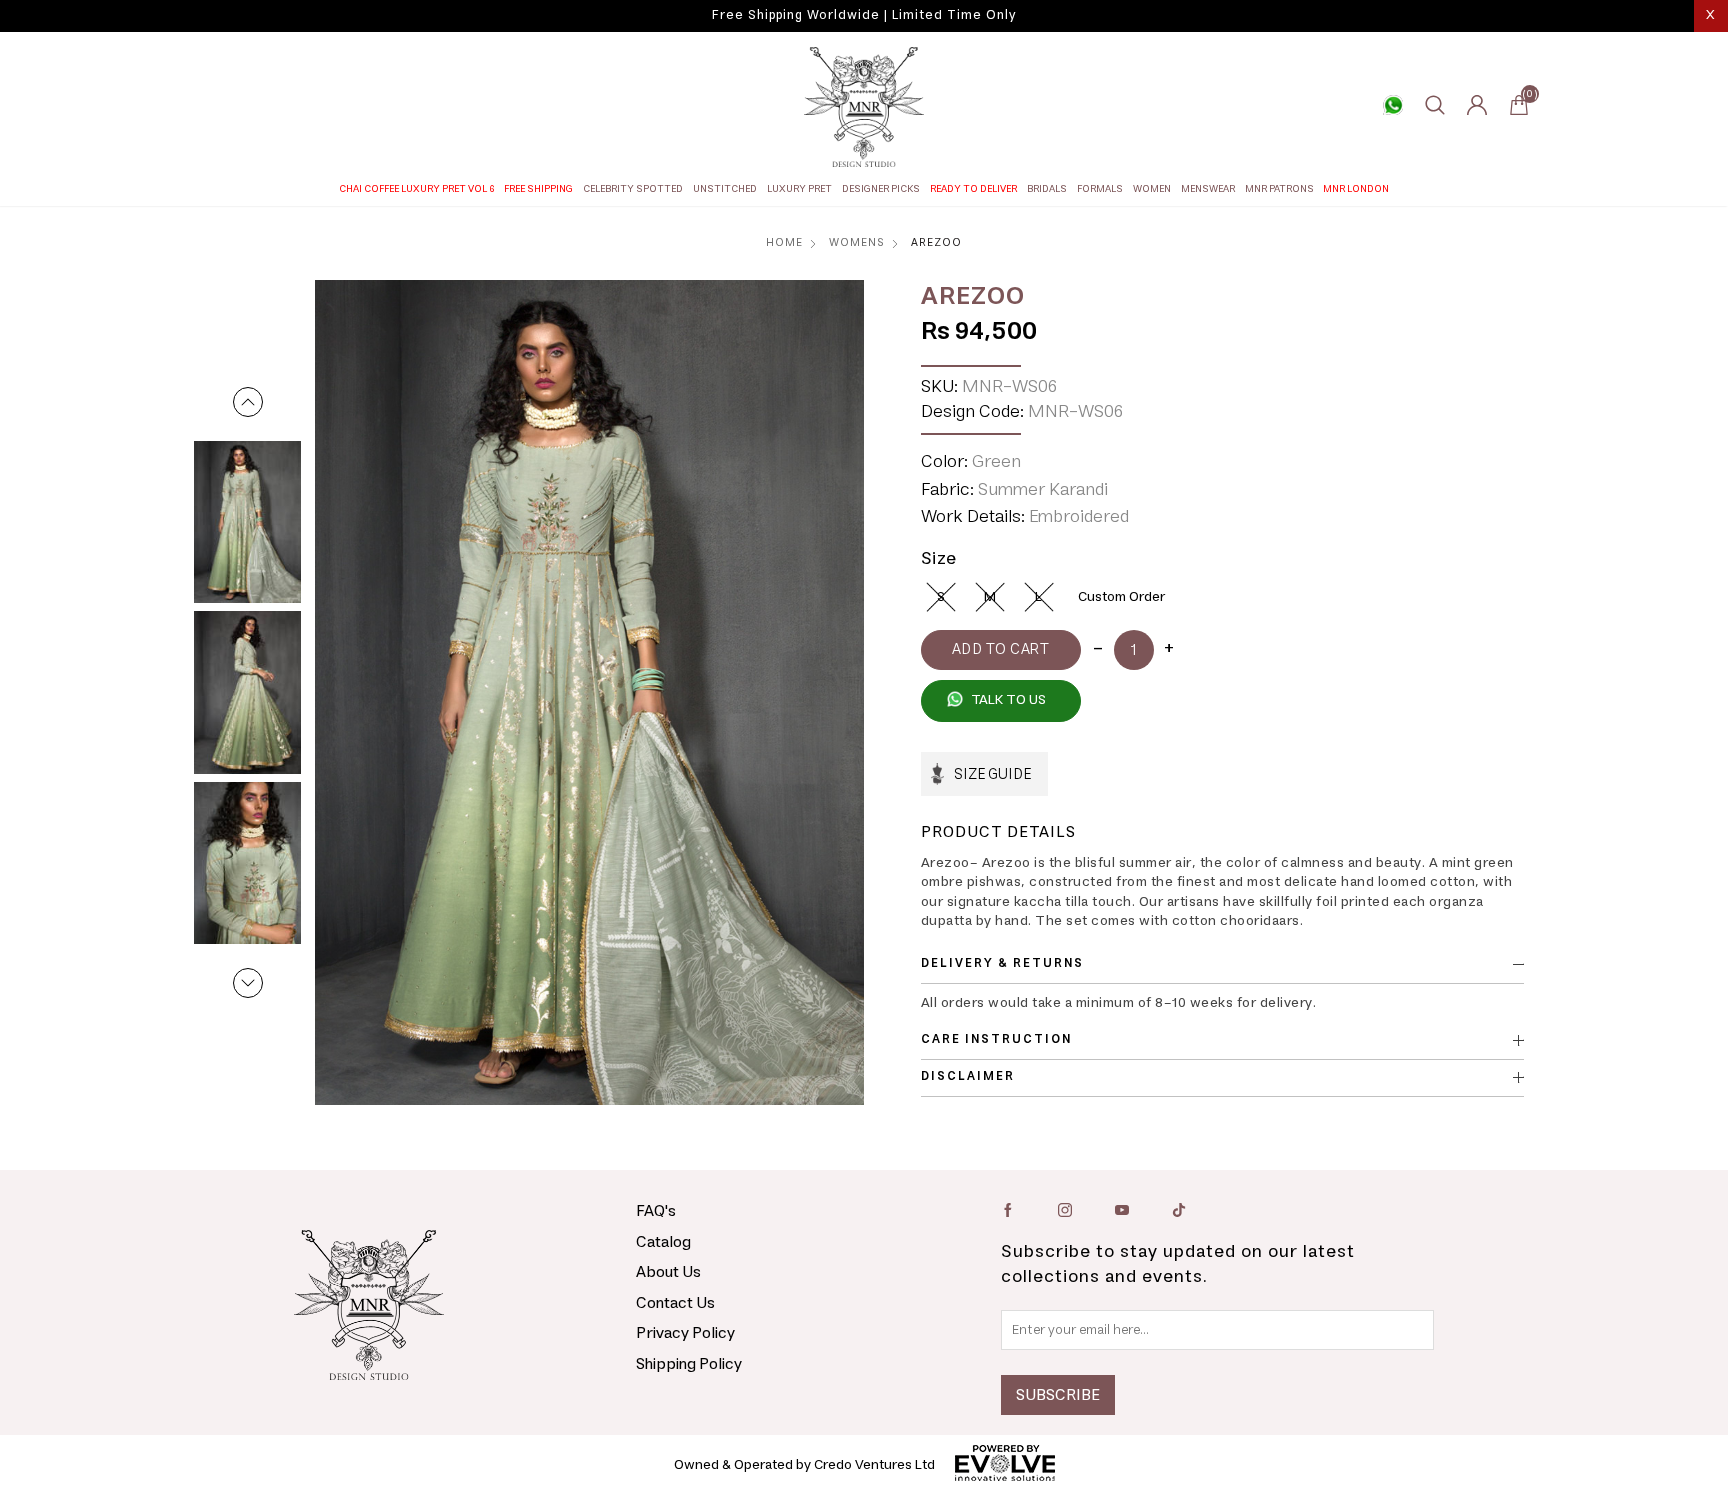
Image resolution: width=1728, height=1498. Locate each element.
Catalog (663, 1242)
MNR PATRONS (1279, 189)
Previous (248, 402)
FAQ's (656, 1211)
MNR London (1356, 189)
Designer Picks (881, 189)
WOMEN (1152, 189)
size (939, 559)
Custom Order (1121, 597)
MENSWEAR (1208, 189)
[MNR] (864, 107)
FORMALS (1100, 189)
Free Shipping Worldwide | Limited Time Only (864, 15)
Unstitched (725, 189)
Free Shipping (538, 189)
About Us (668, 1272)
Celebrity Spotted (633, 189)
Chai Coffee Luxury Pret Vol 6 (417, 189)
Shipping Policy (689, 1364)
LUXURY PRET (799, 189)
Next (248, 983)
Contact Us (675, 1303)
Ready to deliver (973, 189)
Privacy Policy (685, 1333)
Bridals (1047, 189)
